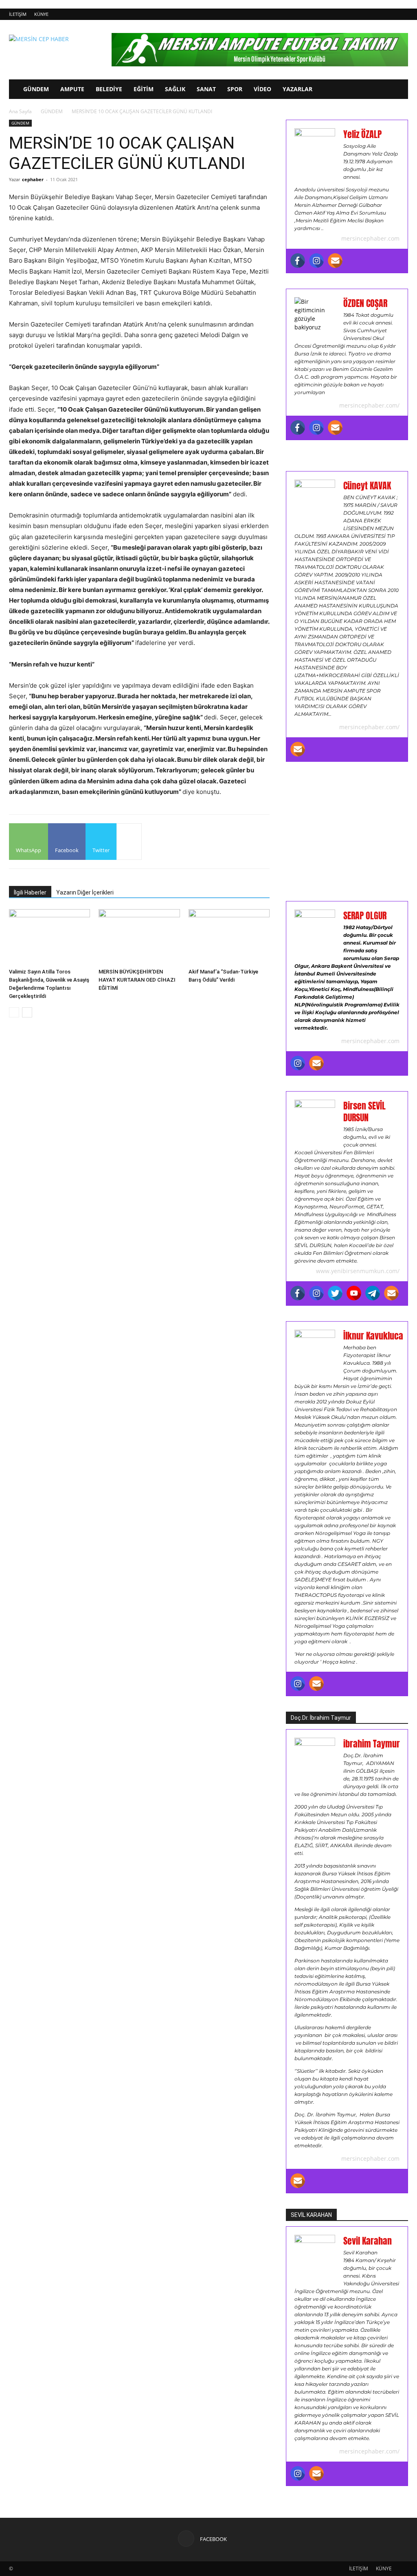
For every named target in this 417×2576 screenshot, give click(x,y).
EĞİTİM (144, 89)
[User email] (335, 261)
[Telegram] (373, 1293)
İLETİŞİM (18, 14)
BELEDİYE (109, 89)
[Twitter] (335, 1293)
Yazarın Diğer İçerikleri (85, 892)
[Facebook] (298, 261)
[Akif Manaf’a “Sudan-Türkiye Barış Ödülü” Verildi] (229, 937)
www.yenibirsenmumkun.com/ (358, 1271)
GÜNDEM (36, 89)
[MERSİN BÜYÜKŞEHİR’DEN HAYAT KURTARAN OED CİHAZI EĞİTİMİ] (139, 937)
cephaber (33, 179)
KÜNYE (41, 14)
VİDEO (262, 89)
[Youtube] (354, 1293)
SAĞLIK (175, 89)
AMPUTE (72, 89)
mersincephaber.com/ (369, 405)
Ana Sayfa (20, 111)
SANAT (206, 89)
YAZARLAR (297, 89)
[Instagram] (316, 261)
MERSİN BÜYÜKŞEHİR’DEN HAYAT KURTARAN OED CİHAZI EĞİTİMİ (137, 980)
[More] (129, 842)
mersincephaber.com (370, 238)
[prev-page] (14, 1012)
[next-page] (27, 1012)
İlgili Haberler (30, 892)
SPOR (235, 89)
